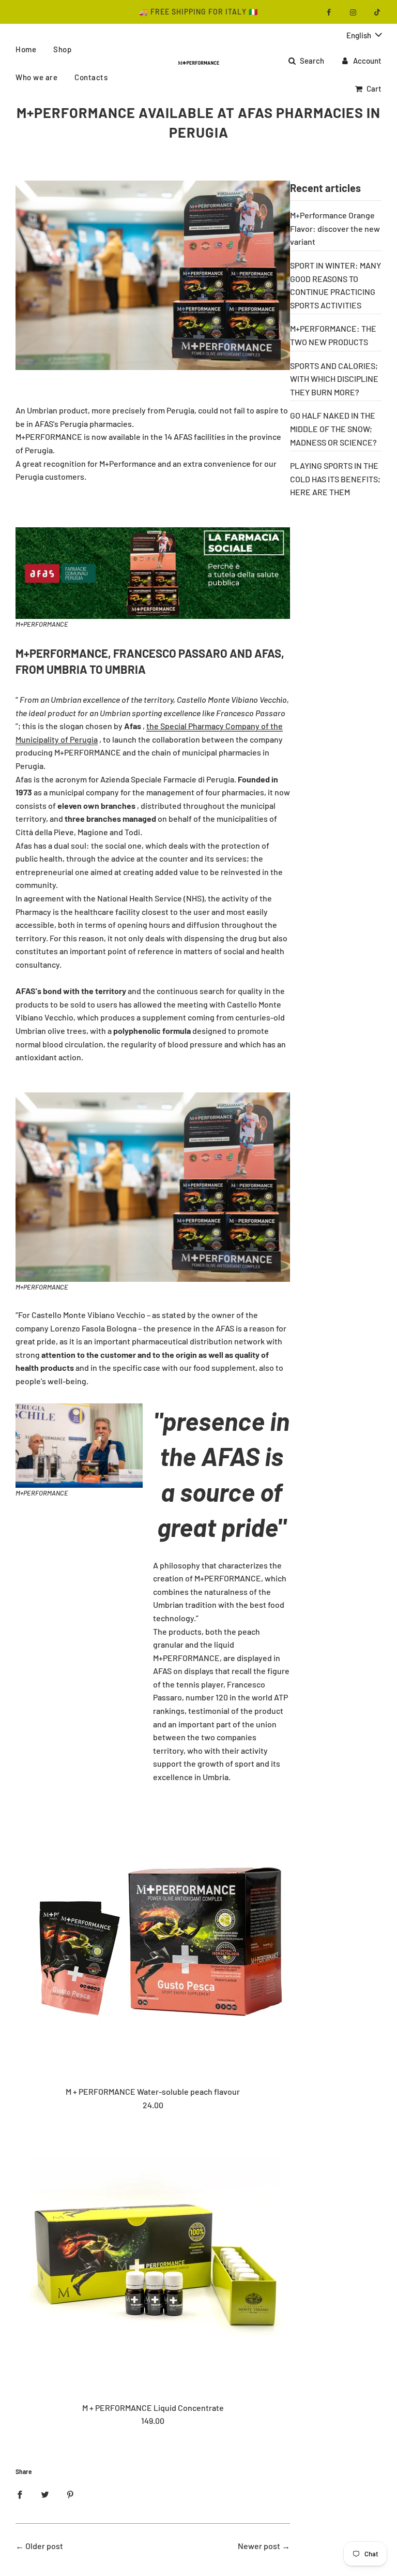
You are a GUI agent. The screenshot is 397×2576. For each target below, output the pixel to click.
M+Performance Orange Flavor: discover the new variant (335, 228)
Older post (44, 2546)
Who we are (36, 77)
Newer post (259, 2546)
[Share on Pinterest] (70, 2494)
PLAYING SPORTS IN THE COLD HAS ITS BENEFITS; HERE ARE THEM (335, 479)
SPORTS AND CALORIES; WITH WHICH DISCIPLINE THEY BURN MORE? (334, 379)
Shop (62, 49)
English (360, 35)
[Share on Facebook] (20, 2494)
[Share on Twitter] (45, 2494)
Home (26, 49)
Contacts (91, 77)
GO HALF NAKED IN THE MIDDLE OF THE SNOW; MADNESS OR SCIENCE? (333, 428)
